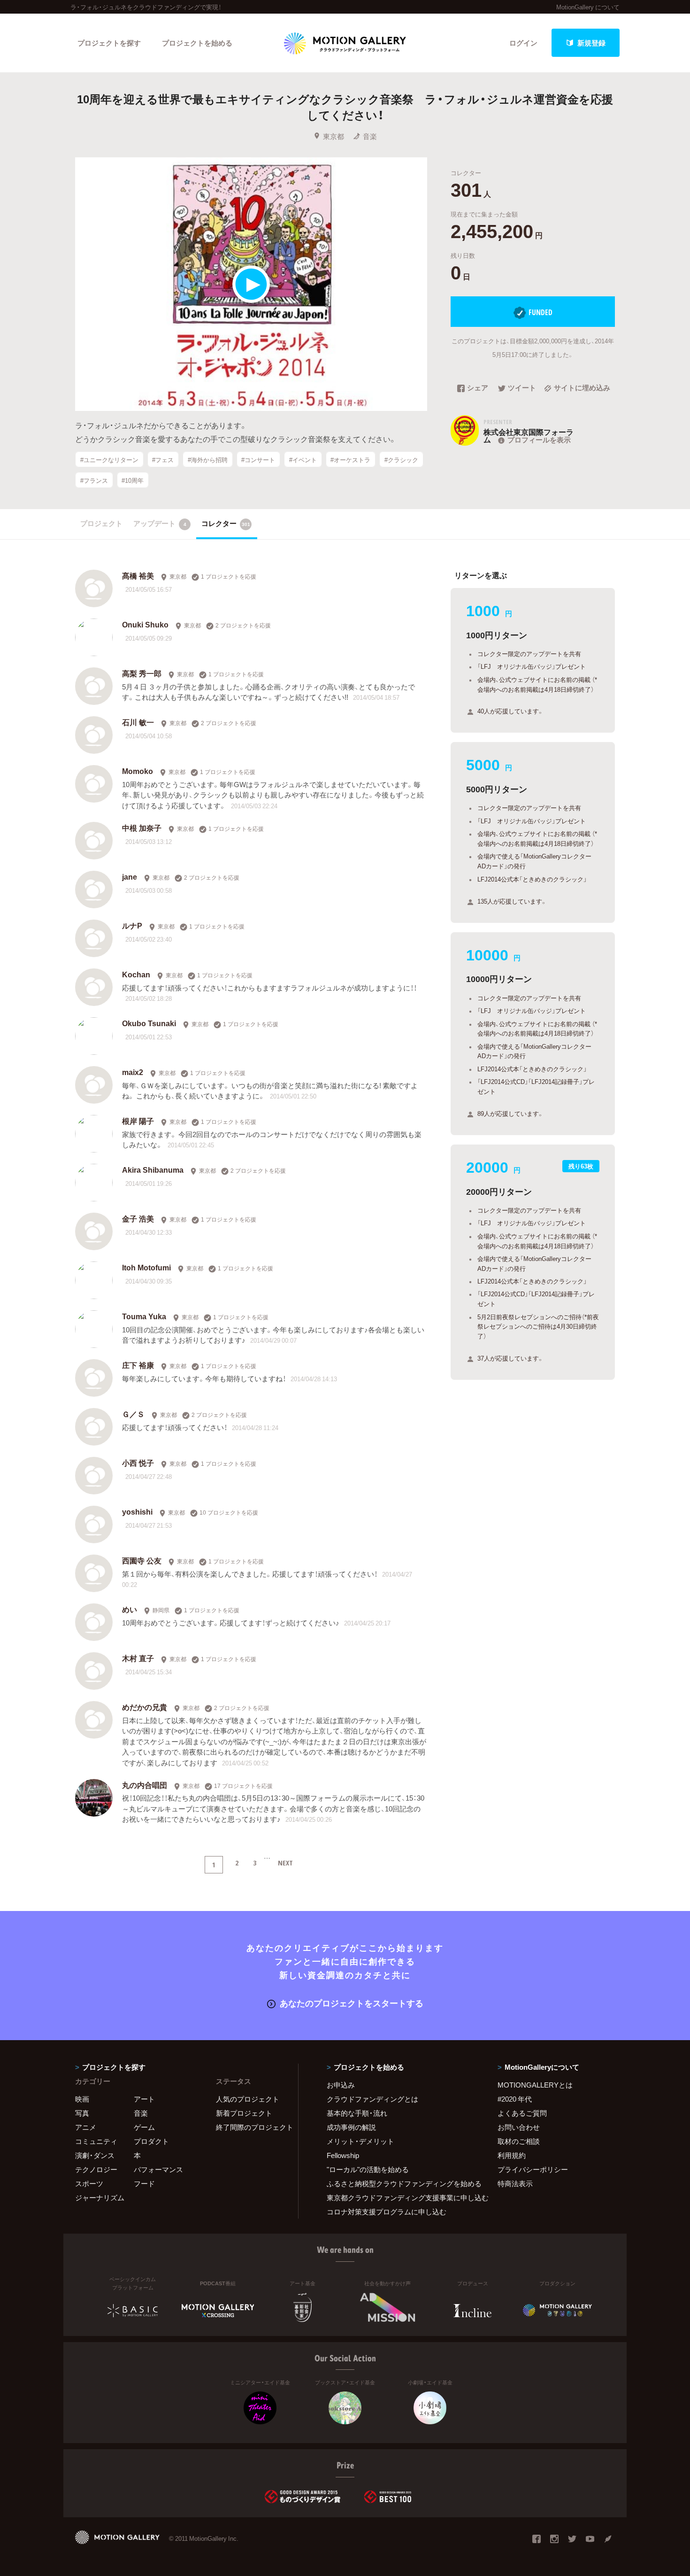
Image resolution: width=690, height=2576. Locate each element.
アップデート (160, 523)
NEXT (285, 1863)
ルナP (132, 925)
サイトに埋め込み (582, 388)
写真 (82, 2113)
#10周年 (133, 480)
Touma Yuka (144, 1316)
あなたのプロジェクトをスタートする (352, 2003)
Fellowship (343, 2155)
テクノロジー (96, 2169)
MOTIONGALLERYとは (535, 2085)
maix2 (133, 1072)
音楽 (370, 136)
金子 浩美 (138, 1218)
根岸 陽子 (138, 1121)
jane (130, 876)
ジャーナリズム (100, 2197)
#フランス (94, 480)
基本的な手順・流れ (357, 2113)
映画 (82, 2099)
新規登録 (591, 43)
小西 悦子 (138, 1462)
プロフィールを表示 (539, 440)
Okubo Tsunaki (149, 1023)
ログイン (523, 43)
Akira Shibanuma (153, 1169)
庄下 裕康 (138, 1365)
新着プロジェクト (244, 2113)
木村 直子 (138, 1658)
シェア (478, 388)
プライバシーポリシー (533, 2169)
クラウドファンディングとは (372, 2099)
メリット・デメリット (360, 2141)
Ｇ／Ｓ (133, 1414)
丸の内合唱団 (145, 1785)
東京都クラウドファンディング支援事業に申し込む (400, 2197)
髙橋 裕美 (138, 575)
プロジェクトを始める (197, 43)
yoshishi (137, 1511)
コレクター (226, 523)
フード (144, 2183)
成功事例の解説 (351, 2127)
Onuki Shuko (145, 624)
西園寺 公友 (142, 1560)
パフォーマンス (158, 2169)
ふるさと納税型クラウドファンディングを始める (400, 2183)
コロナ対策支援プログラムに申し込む (387, 2212)
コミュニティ (96, 2141)
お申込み (341, 2085)
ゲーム (144, 2127)
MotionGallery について (588, 7)
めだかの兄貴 (145, 1707)
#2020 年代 (515, 2099)
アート (144, 2099)
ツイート (522, 388)
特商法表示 (515, 2183)
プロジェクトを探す (109, 43)
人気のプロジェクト (248, 2099)
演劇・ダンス (95, 2155)
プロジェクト (101, 523)
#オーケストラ (350, 459)
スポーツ (89, 2183)
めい (130, 1609)
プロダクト (151, 2141)
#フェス (163, 459)
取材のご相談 (519, 2141)
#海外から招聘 (208, 459)
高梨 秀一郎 (142, 673)
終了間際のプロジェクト (251, 2127)
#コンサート (258, 459)
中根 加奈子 (142, 828)
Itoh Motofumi (146, 1267)
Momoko (138, 771)
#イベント (303, 459)
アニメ (86, 2127)
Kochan (136, 974)
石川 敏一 (138, 722)
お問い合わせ (519, 2127)
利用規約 (512, 2155)
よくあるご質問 (522, 2113)
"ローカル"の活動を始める (368, 2169)
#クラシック (401, 459)
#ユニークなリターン (109, 459)
